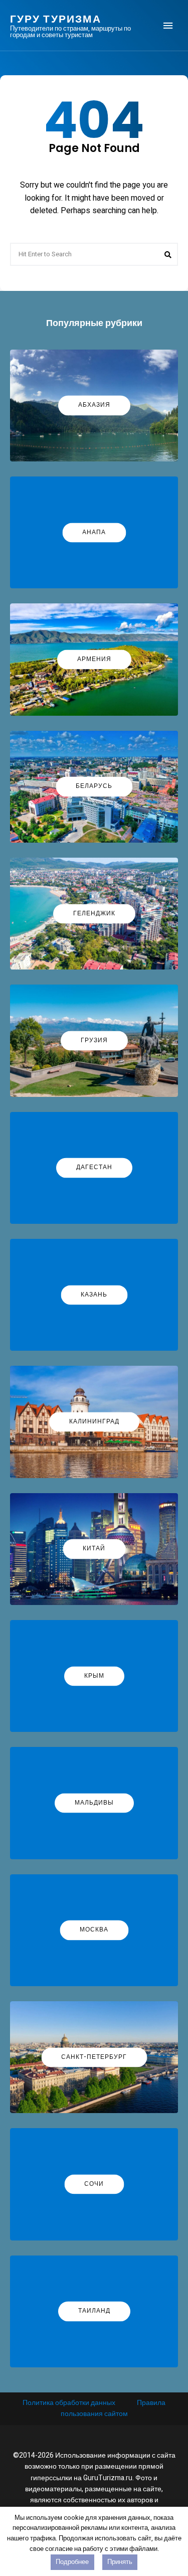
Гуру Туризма (56, 19)
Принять (120, 2562)
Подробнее (72, 2562)
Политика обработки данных (69, 2403)
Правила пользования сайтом (113, 2408)
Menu (168, 26)
